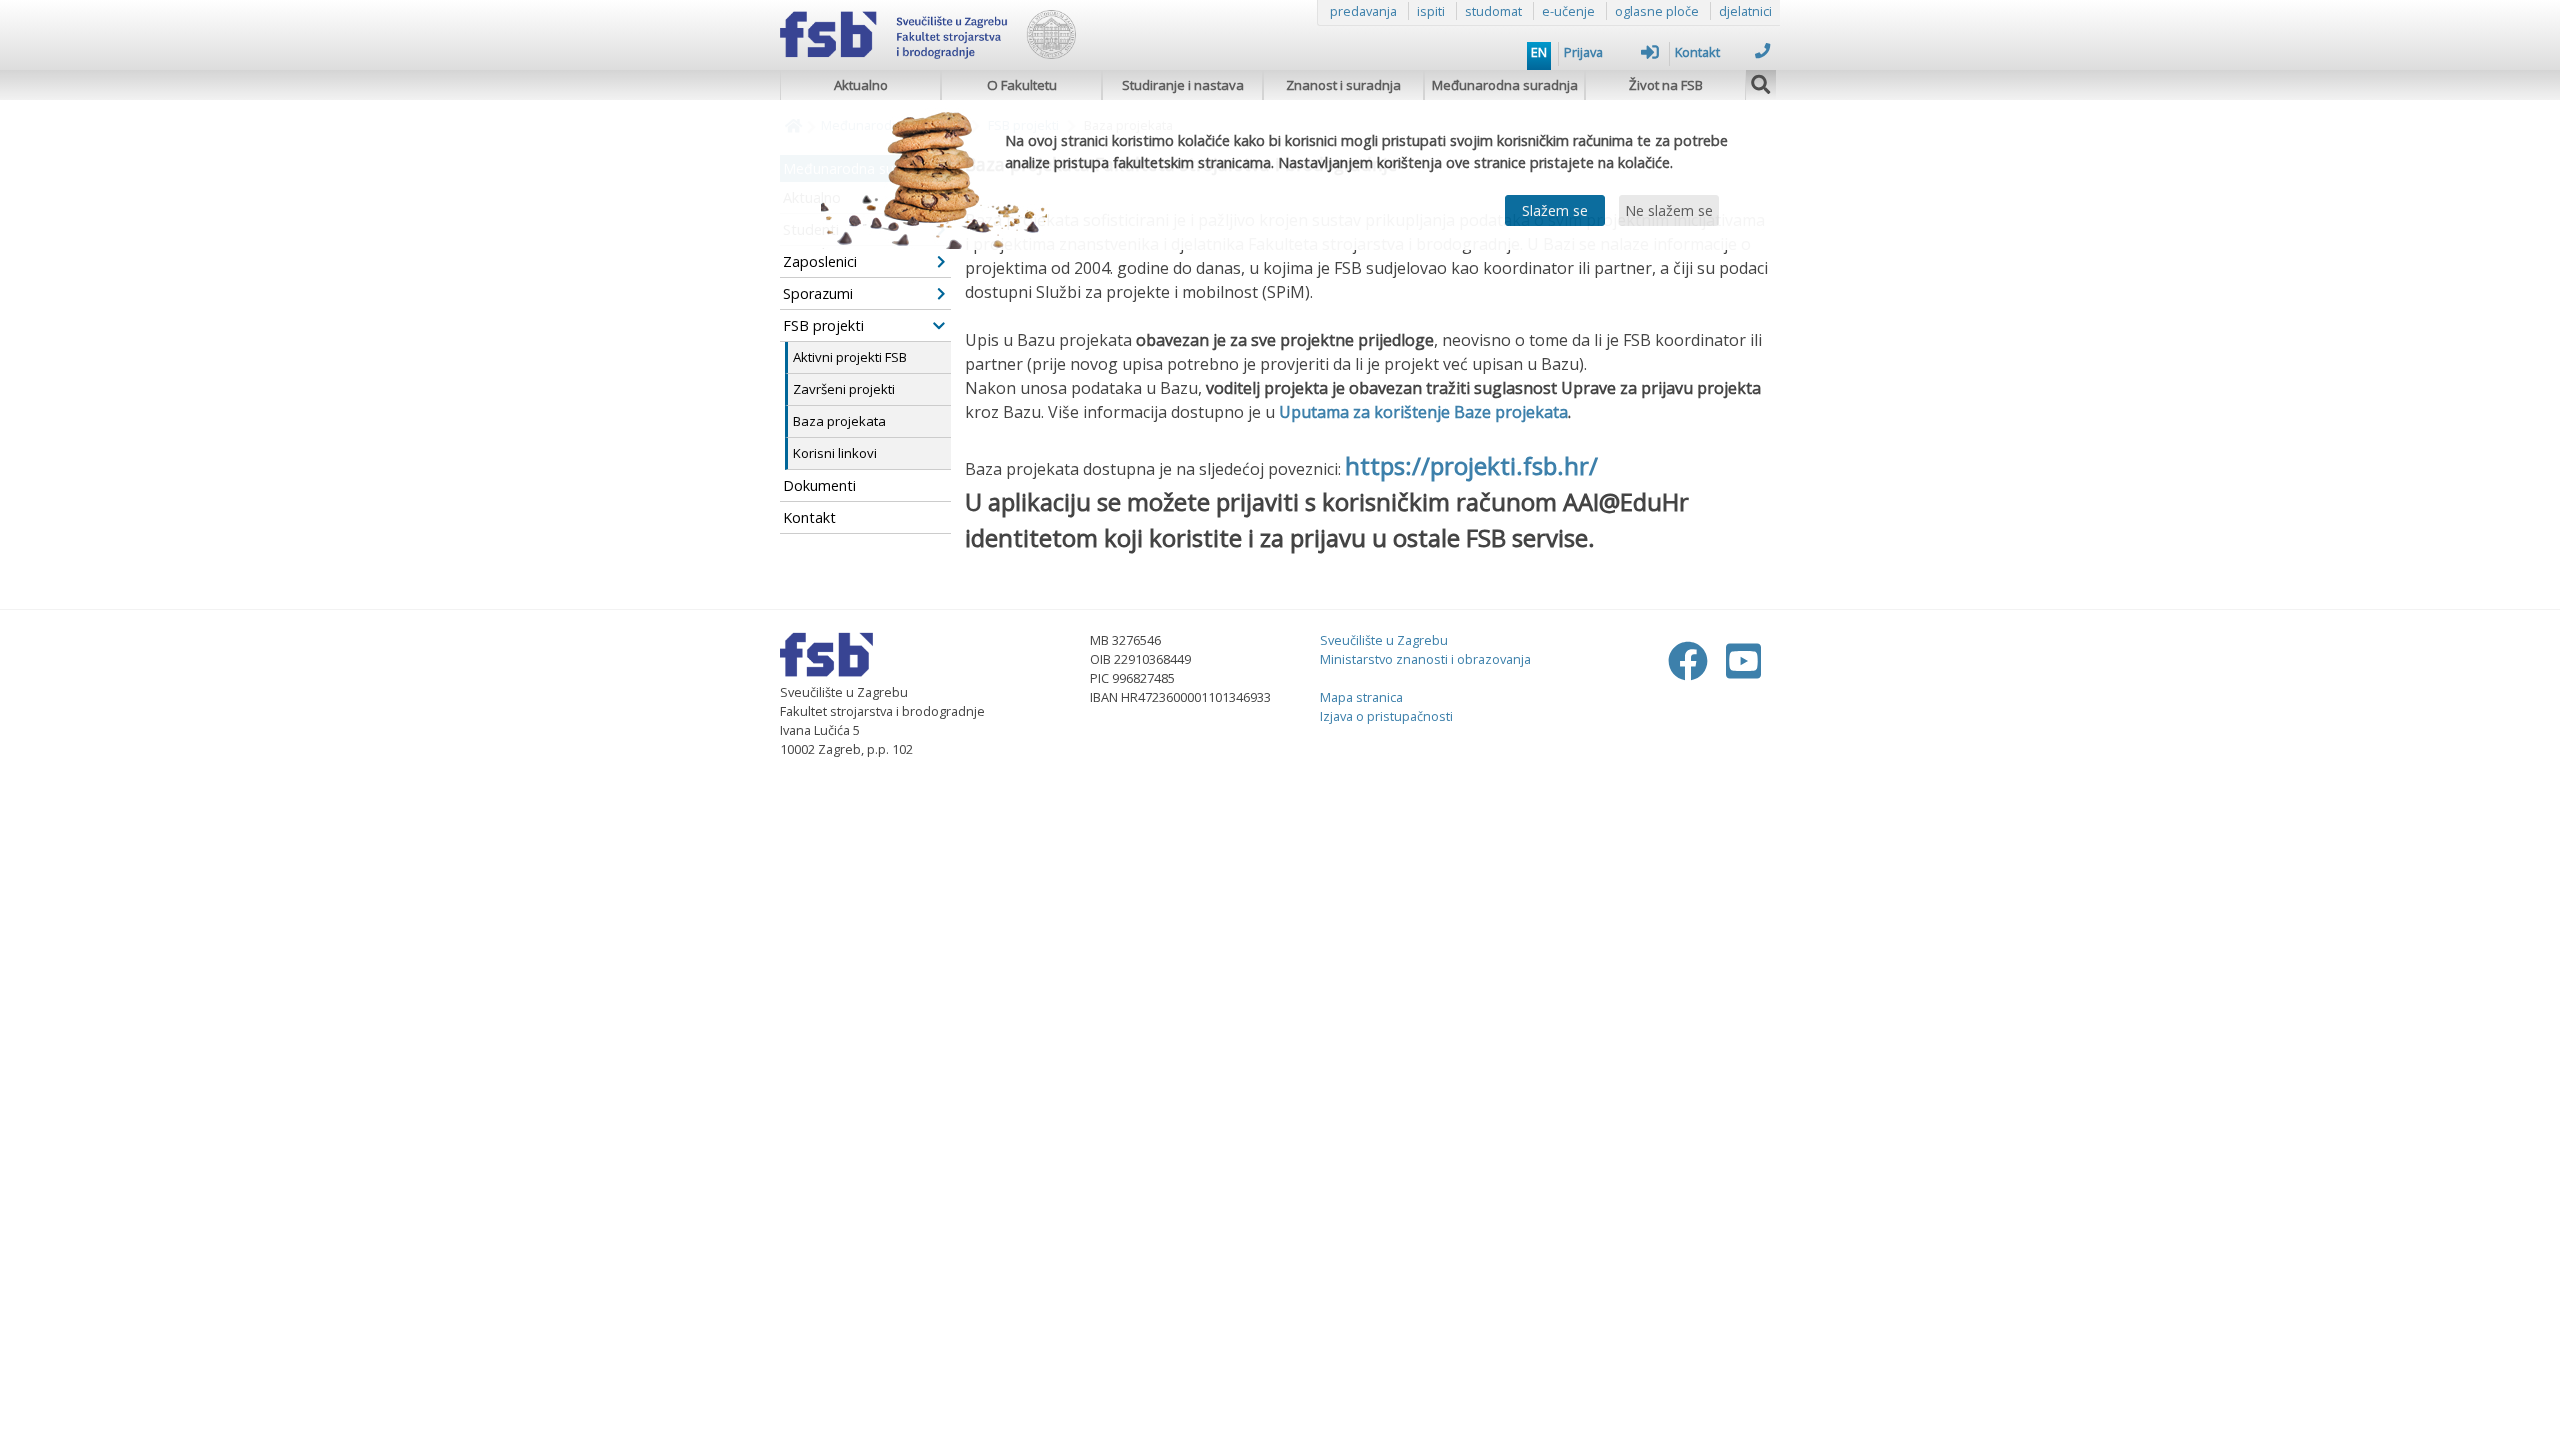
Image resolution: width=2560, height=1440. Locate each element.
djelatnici (1745, 11)
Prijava (1583, 52)
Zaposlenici (820, 261)
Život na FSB (1666, 85)
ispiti (1431, 11)
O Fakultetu (1022, 85)
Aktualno (861, 85)
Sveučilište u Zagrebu (1384, 640)
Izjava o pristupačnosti (1386, 716)
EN (1539, 52)
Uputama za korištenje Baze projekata (1423, 412)
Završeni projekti (844, 389)
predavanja (1363, 11)
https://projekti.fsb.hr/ (1471, 465)
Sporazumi (818, 293)
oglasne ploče (1657, 11)
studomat (1493, 11)
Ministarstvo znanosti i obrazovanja (1425, 659)
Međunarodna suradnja (1505, 85)
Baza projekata (839, 421)
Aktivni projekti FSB (850, 357)
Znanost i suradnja (1343, 85)
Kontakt (1697, 52)
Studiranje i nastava (1183, 85)
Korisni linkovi (835, 453)
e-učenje (1568, 11)
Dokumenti (819, 485)
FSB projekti (823, 325)
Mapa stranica (1361, 697)
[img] (1761, 82)
